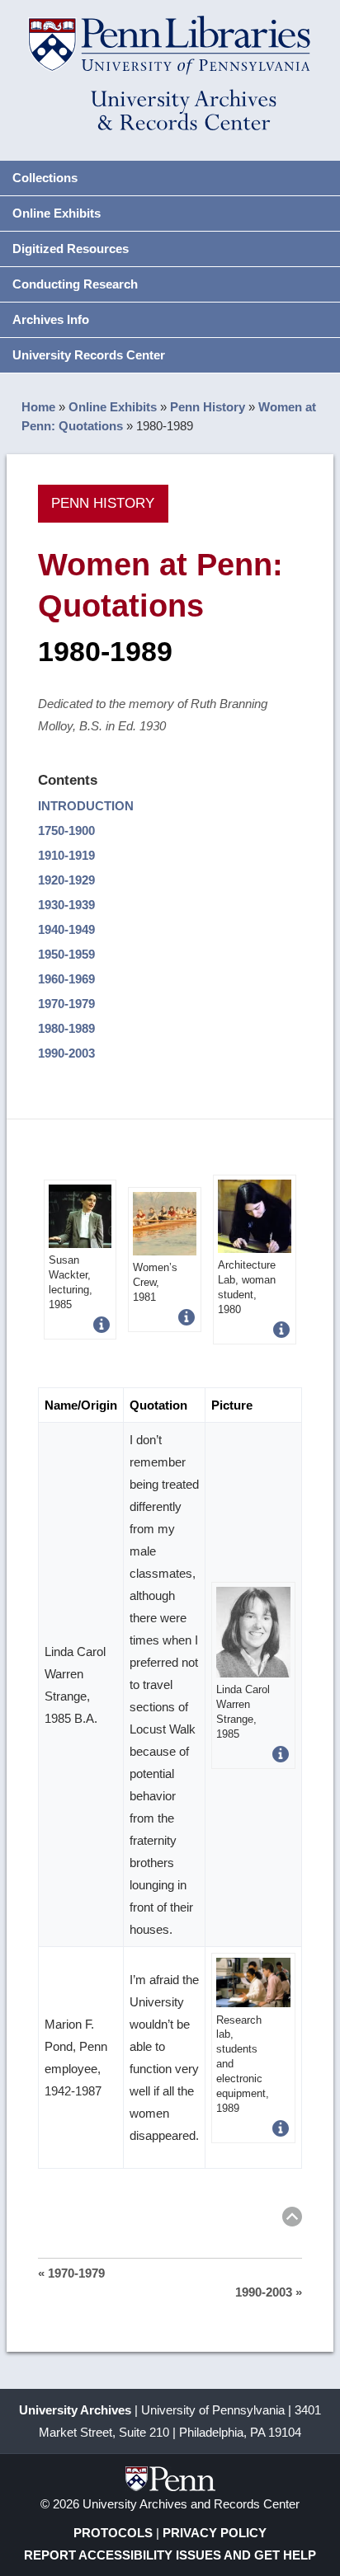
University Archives (75, 2410)
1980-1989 (66, 1028)
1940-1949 (66, 929)
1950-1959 (66, 954)
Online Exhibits (57, 213)
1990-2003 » (269, 2292)
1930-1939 (66, 905)
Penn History (208, 407)
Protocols (113, 2533)
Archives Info (51, 319)
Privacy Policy (215, 2533)
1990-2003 (66, 1053)
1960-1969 (66, 979)
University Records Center (89, 355)
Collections (45, 178)
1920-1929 (66, 880)
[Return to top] (292, 2219)
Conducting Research (75, 284)
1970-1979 (66, 1004)
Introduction (86, 806)
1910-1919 (66, 855)
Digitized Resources (71, 249)
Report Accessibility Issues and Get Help (170, 2555)
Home (38, 407)
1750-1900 (66, 831)
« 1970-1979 (71, 2273)
